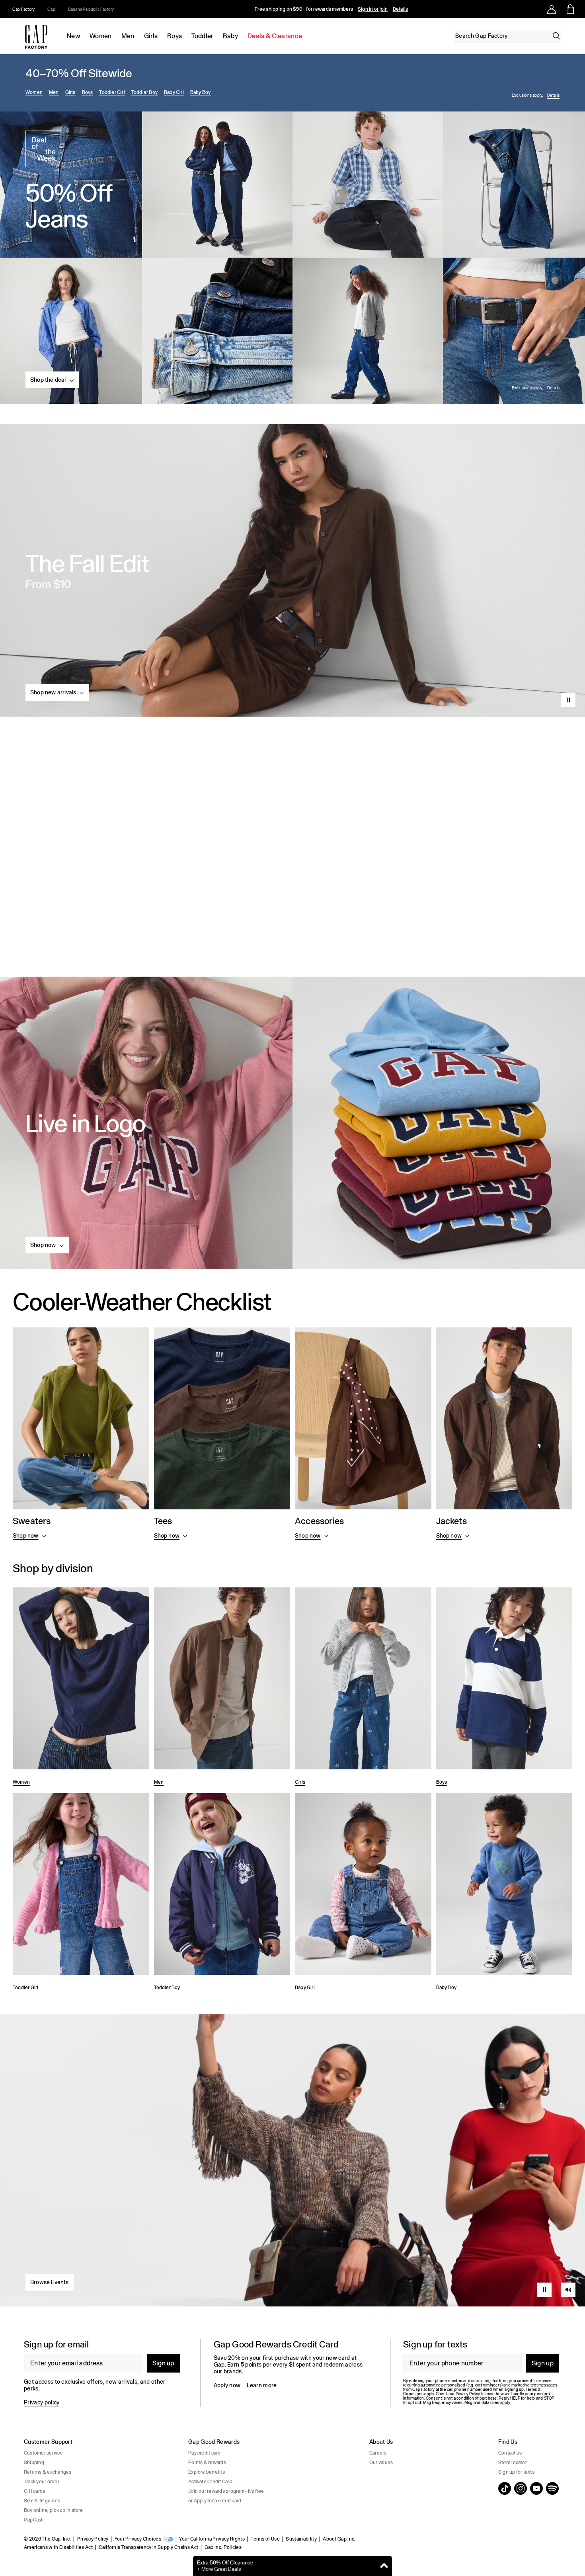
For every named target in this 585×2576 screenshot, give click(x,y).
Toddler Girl (112, 92)
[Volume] (568, 2290)
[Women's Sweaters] (81, 1435)
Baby (230, 36)
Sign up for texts (516, 2472)
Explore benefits (207, 2472)
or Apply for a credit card (215, 2501)
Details (401, 9)
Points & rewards (207, 2463)
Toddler (202, 36)
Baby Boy (201, 92)
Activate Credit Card (210, 2482)
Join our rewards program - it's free (226, 2491)
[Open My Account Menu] (552, 9)
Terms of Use (265, 2539)
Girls (151, 36)
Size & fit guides (42, 2501)
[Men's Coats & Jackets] (504, 1435)
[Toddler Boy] (222, 1894)
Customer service (43, 2453)
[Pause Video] (568, 700)
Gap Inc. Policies (223, 2547)
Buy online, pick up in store (54, 2510)
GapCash (34, 2520)
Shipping (34, 2463)
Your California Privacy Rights (212, 2539)
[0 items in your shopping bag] (570, 9)
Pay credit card (205, 2453)
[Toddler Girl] (81, 1894)
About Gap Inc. (339, 2539)
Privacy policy (42, 2402)
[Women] (81, 1688)
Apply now (227, 2385)
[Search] (556, 36)
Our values (381, 2463)
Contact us (510, 2453)
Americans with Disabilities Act (58, 2547)
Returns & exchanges (48, 2472)
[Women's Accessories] (363, 1435)
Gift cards (34, 2491)
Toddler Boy (144, 92)
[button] (52, 380)
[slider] (568, 2273)
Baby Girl (174, 92)
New (73, 36)
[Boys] (504, 1688)
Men (128, 36)
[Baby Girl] (363, 1894)
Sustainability (301, 2539)
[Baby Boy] (504, 1894)
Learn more (262, 2385)
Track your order (42, 2482)
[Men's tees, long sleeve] (222, 1435)
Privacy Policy (93, 2539)
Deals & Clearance (275, 36)
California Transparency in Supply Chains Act (148, 2547)
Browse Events (50, 2282)
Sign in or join (373, 9)
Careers (378, 2453)
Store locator (513, 2463)
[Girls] (363, 1688)
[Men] (222, 1688)
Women (101, 36)
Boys (175, 36)
